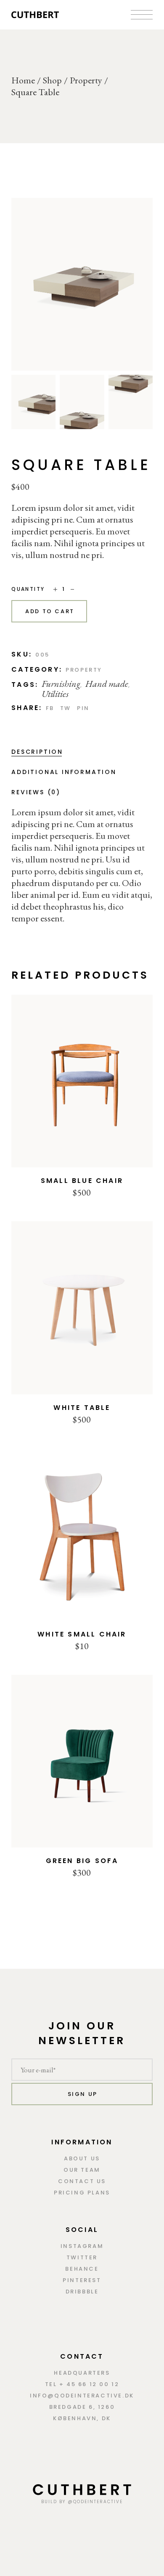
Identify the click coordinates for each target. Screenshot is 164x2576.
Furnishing (61, 684)
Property (84, 670)
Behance (82, 2269)
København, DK (82, 2418)
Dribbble (82, 2292)
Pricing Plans (82, 2193)
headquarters (82, 2373)
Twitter (82, 2257)
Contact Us (82, 2181)
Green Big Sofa (82, 1861)
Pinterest (82, 2280)
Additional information (64, 772)
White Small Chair (82, 1634)
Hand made (107, 684)
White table (82, 1408)
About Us (82, 2158)
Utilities (55, 694)
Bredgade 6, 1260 (82, 2407)
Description (37, 752)
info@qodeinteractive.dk (82, 2396)
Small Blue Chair (82, 1181)
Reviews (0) (36, 792)
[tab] (37, 752)
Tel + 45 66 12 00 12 (82, 2384)
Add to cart (50, 611)
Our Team (82, 2170)
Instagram (82, 2246)
